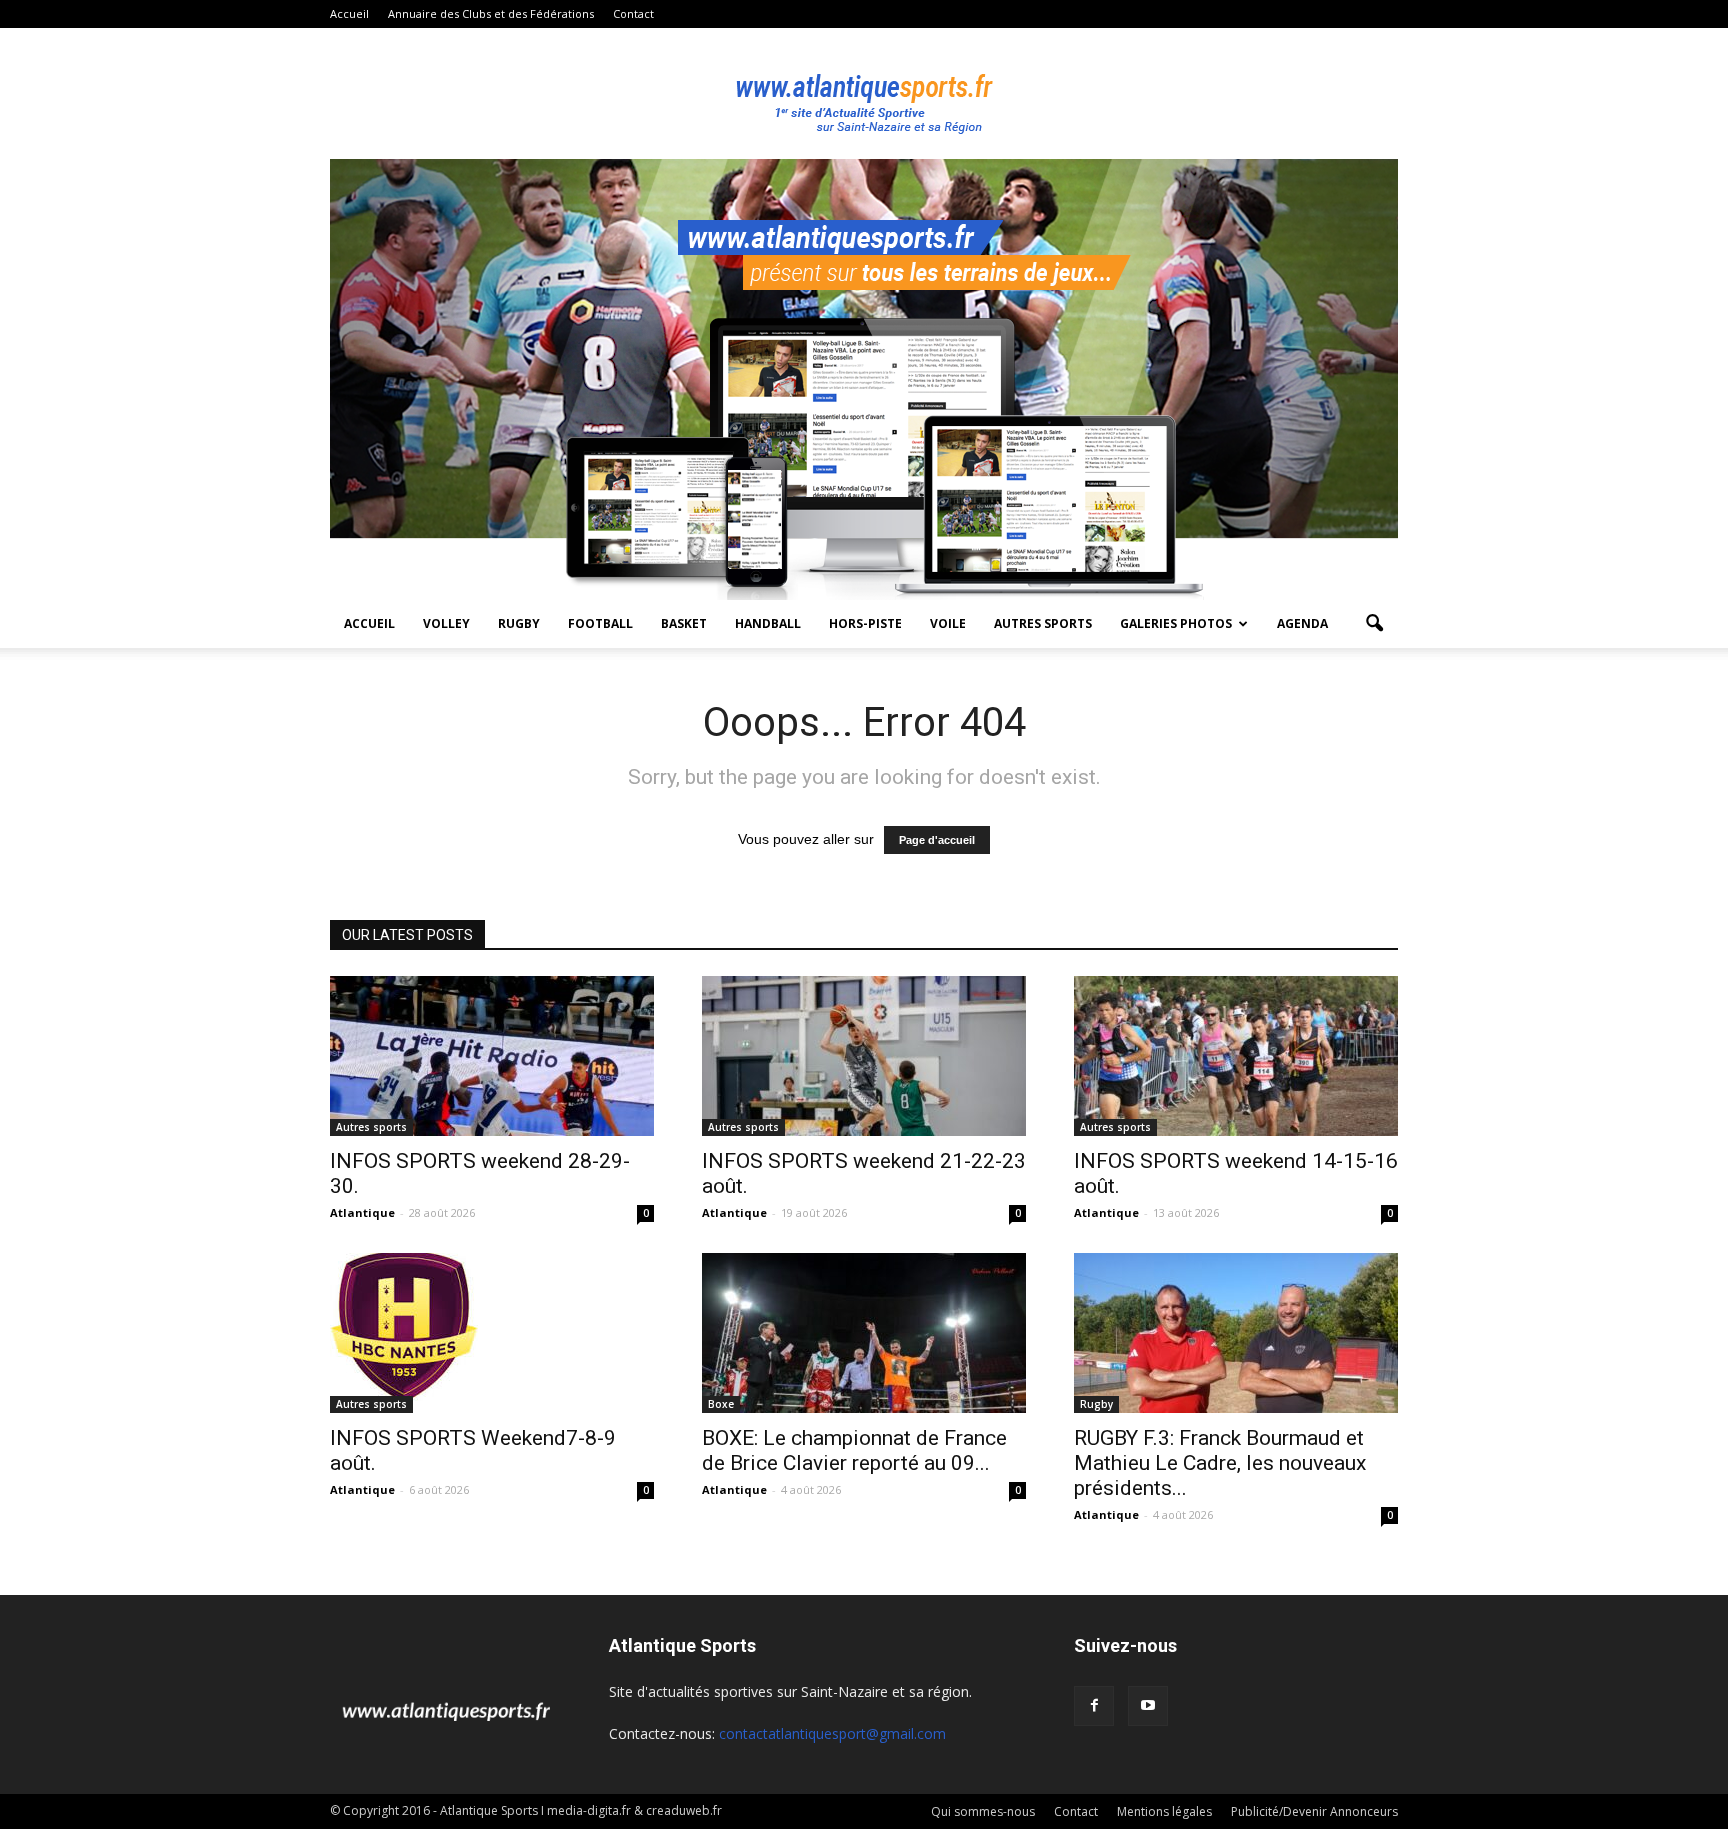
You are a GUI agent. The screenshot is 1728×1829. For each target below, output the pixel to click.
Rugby (519, 623)
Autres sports (1043, 623)
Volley (446, 623)
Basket (684, 623)
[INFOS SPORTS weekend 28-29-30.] (492, 1056)
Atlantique (362, 1212)
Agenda (1302, 623)
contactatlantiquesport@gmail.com (832, 1733)
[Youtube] (1148, 1706)
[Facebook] (1094, 1706)
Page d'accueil (937, 840)
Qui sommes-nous (983, 1811)
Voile (948, 623)
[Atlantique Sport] (864, 94)
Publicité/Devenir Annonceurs (1314, 1811)
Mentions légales (1164, 1811)
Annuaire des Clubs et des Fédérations (491, 13)
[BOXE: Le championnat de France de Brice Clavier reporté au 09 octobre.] (864, 1333)
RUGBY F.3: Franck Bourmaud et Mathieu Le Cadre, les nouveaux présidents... (1220, 1463)
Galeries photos (1176, 623)
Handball (768, 623)
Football (600, 623)
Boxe (721, 1404)
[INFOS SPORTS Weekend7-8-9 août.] (492, 1327)
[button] (1374, 624)
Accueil (349, 13)
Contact (633, 13)
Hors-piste (865, 623)
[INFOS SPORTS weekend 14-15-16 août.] (1236, 1056)
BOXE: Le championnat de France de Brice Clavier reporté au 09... (854, 1450)
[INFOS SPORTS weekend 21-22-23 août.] (864, 1056)
